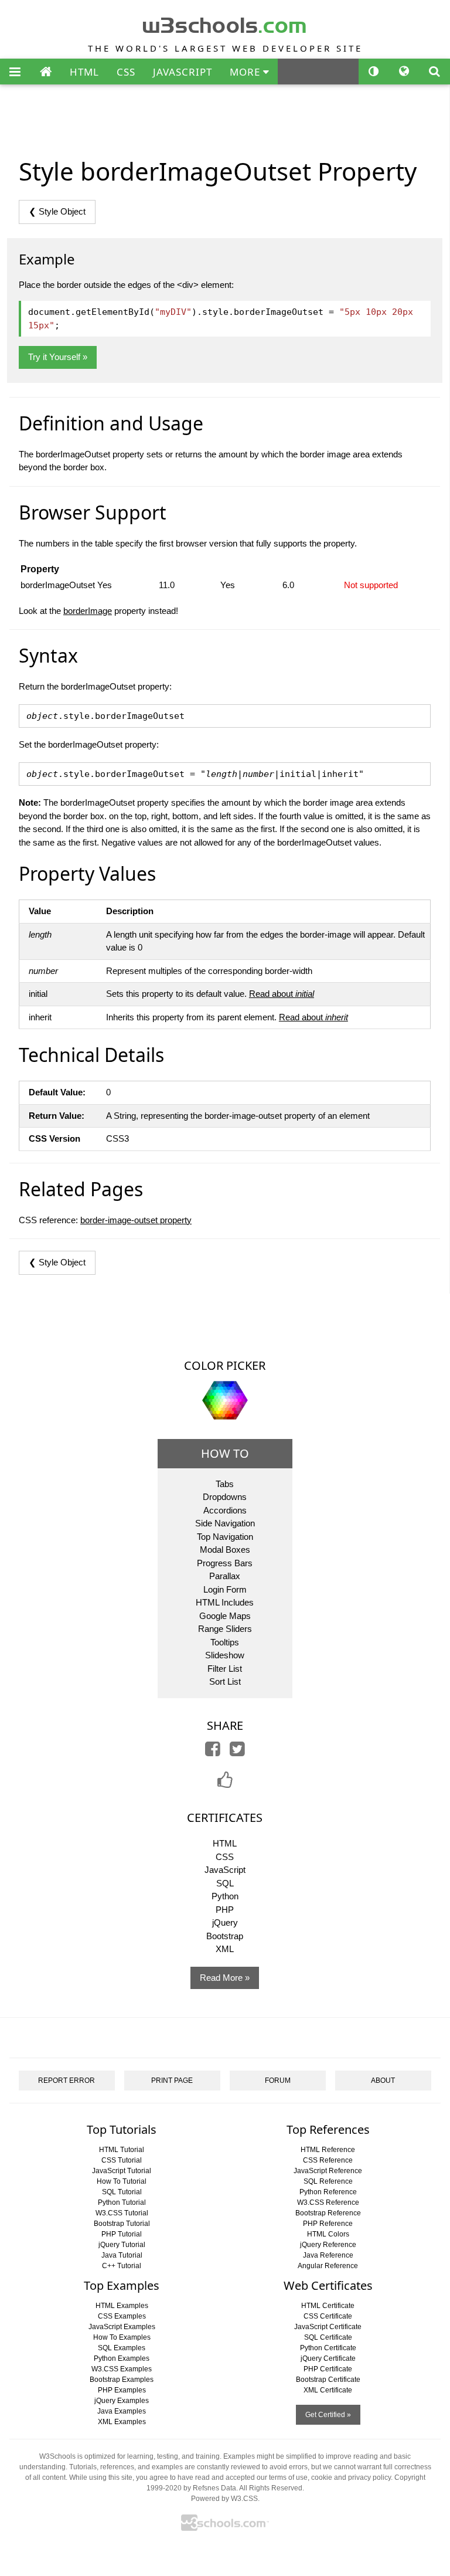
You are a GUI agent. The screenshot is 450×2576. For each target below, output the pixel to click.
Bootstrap (225, 1936)
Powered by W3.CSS (224, 2499)
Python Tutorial (122, 2202)
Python (225, 1896)
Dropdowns (225, 1497)
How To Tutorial (122, 2181)
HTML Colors (328, 2234)
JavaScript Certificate (328, 2327)
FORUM (278, 2081)
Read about (282, 994)
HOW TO (225, 1453)
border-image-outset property (136, 1220)
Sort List (225, 1681)
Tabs (225, 1484)
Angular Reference (328, 2266)
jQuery (225, 1922)
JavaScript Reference (328, 2171)
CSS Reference (328, 2160)
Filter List (225, 1669)
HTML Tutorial (122, 2150)
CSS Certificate (328, 2316)
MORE (246, 72)
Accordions (225, 1510)
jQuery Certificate (328, 2358)
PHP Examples (122, 2390)
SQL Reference (328, 2181)
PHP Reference (328, 2224)
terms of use (288, 2477)
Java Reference (328, 2255)
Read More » (225, 1978)
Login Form (225, 1589)
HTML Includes (225, 1602)
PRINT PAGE (172, 2081)
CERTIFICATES (225, 1818)
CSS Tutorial (122, 2160)
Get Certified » (328, 2415)
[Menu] (15, 72)
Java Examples (122, 2411)
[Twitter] (237, 1752)
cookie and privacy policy (351, 2477)
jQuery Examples (122, 2401)
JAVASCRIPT (183, 72)
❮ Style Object (57, 211)
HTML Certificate (328, 2306)
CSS (126, 72)
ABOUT (383, 2081)
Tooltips (225, 1642)
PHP (225, 1910)
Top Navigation (225, 1537)
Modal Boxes (225, 1550)
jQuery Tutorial (122, 2245)
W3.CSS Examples (122, 2369)
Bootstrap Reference (328, 2213)
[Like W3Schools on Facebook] (225, 1783)
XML (225, 1949)
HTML (84, 72)
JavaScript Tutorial (122, 2171)
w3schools (225, 23)
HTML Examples (122, 2306)
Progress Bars (225, 1563)
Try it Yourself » (58, 357)
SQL (225, 1883)
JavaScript (225, 1870)
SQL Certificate (328, 2337)
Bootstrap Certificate (328, 2380)
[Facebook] (213, 1752)
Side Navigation (225, 1523)
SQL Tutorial (122, 2192)
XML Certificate (328, 2390)
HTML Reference (328, 2150)
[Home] (46, 72)
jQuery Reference (328, 2245)
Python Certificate (328, 2348)
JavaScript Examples (122, 2327)
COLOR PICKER (225, 1365)
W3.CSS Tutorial (122, 2213)
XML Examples (122, 2422)
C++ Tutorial (122, 2266)
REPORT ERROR (67, 2081)
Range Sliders (225, 1629)
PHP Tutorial (122, 2234)
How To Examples (122, 2337)
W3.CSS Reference (328, 2202)
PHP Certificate (328, 2369)
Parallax (225, 1576)
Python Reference (328, 2192)
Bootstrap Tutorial (122, 2224)
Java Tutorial (122, 2255)
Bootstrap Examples (122, 2380)
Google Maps (225, 1616)
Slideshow (225, 1655)
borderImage (88, 611)
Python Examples (122, 2358)
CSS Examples (122, 2316)
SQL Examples (122, 2348)
